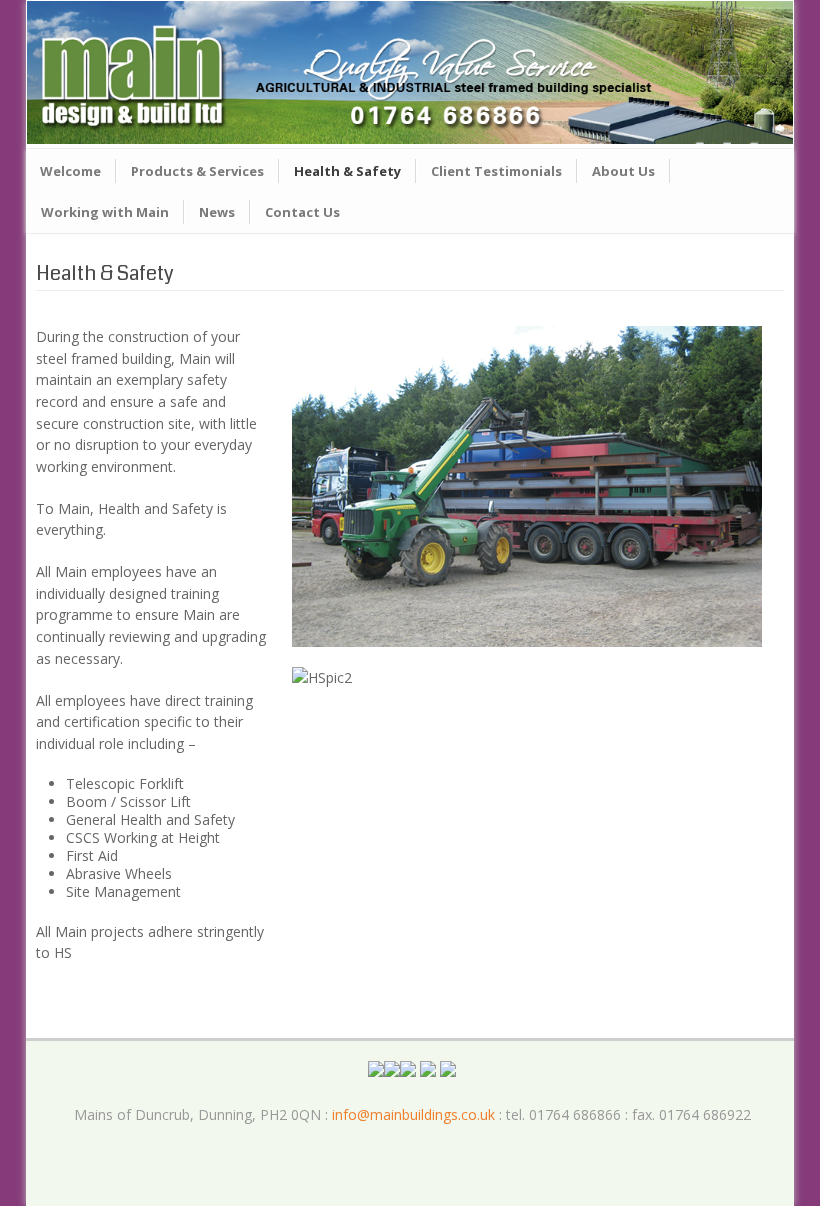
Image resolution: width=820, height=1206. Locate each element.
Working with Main (105, 212)
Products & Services (197, 171)
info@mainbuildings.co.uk (413, 1114)
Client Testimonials (496, 171)
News (217, 212)
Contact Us (302, 212)
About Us (623, 171)
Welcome (70, 171)
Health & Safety (347, 171)
